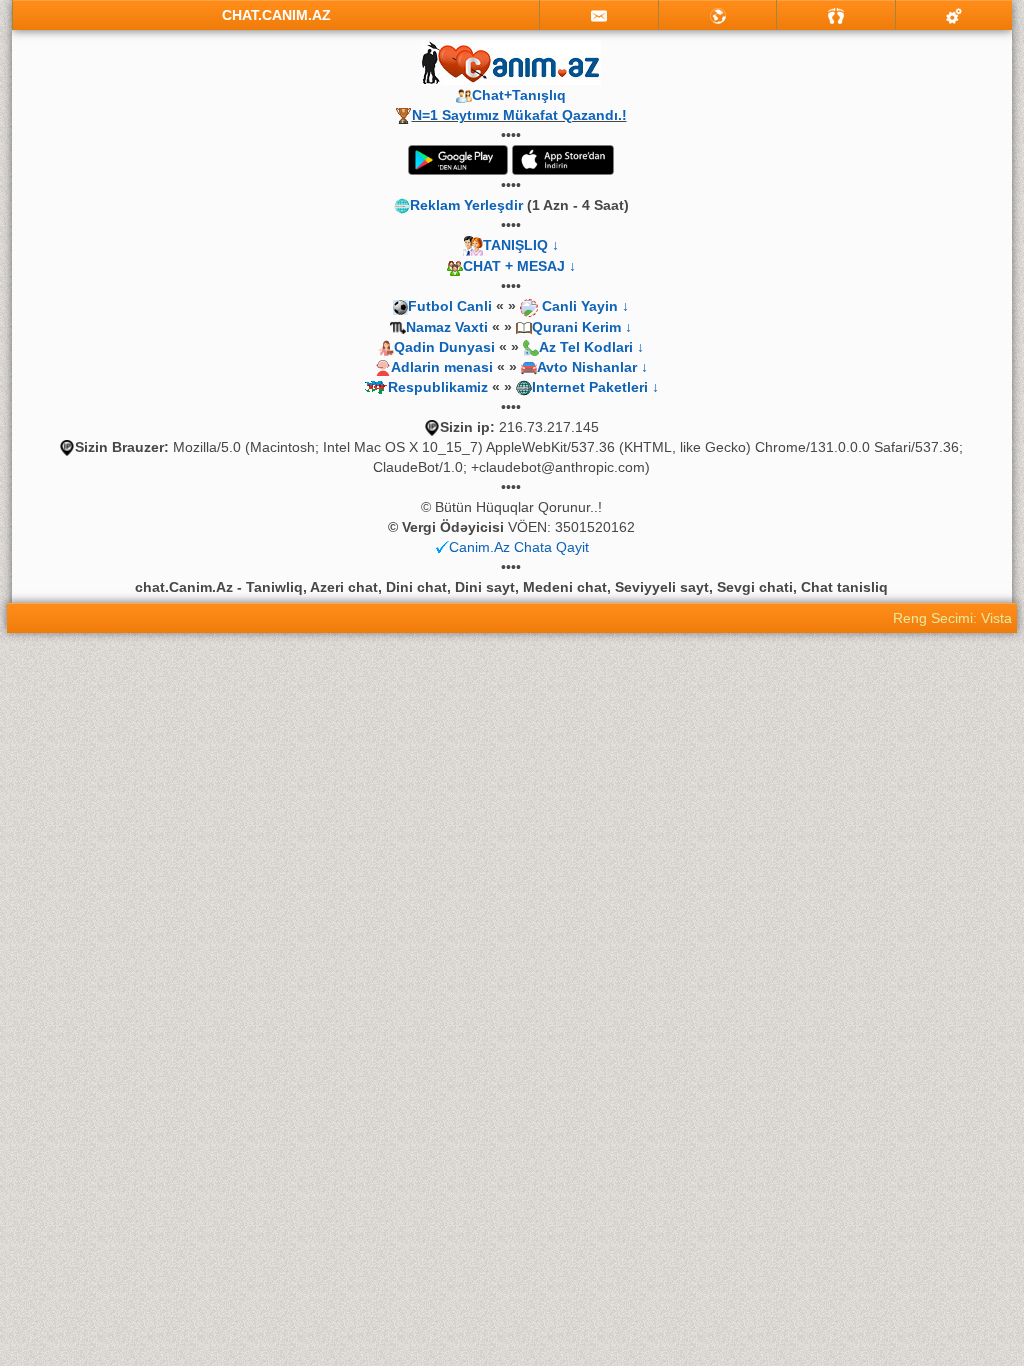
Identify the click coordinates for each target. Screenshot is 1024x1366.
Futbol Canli (450, 306)
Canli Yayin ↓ (585, 306)
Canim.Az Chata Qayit (519, 547)
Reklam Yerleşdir (466, 205)
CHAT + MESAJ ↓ (519, 266)
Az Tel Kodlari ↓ (591, 347)
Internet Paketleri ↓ (595, 387)
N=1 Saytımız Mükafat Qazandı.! (519, 115)
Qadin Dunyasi (444, 347)
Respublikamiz (438, 387)
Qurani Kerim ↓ (582, 327)
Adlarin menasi (442, 367)
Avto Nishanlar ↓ (592, 367)
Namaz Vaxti (449, 327)
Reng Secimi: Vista (952, 618)
